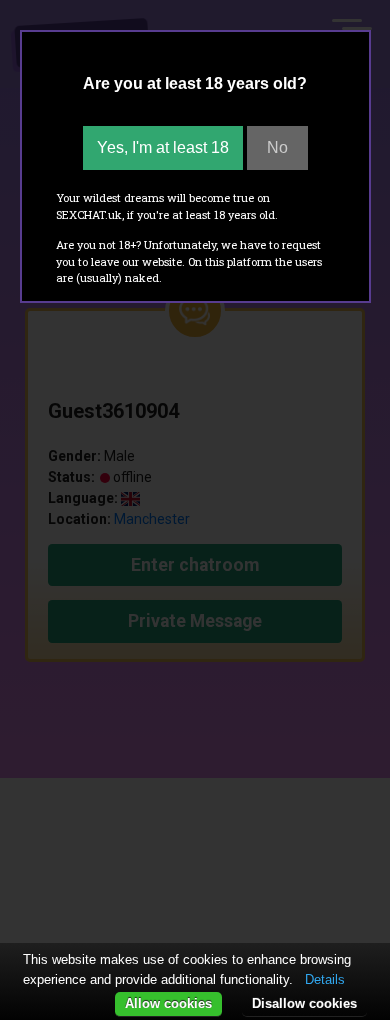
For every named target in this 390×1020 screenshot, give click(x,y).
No (277, 147)
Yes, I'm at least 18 (163, 147)
